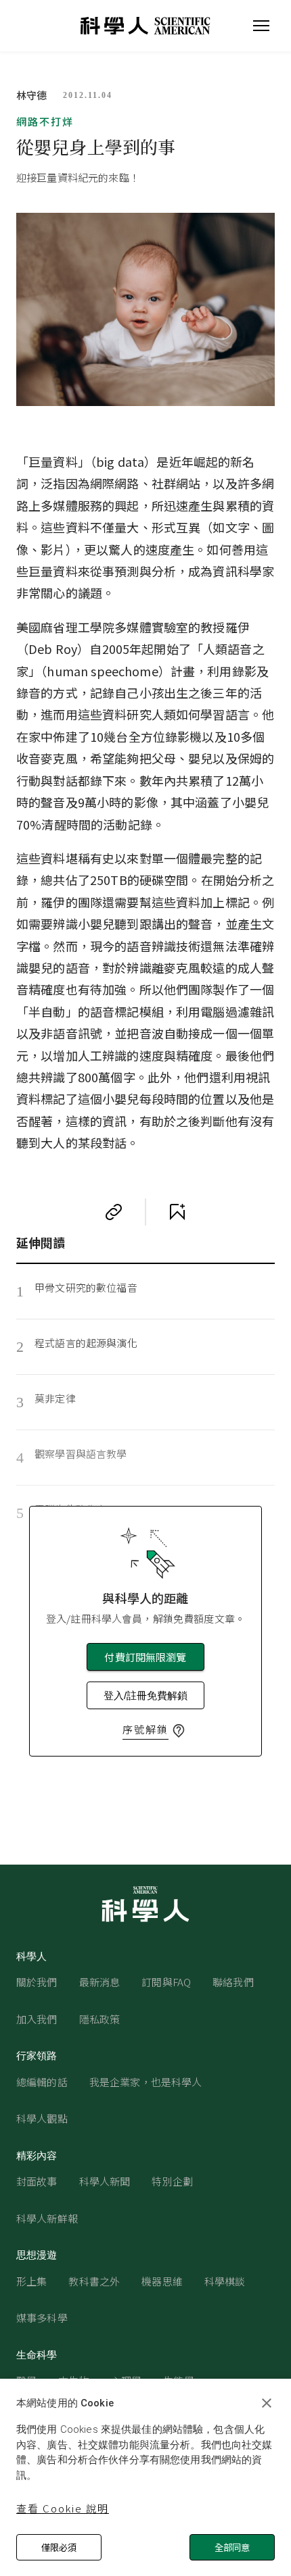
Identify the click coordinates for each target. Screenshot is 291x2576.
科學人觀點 (42, 2118)
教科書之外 (94, 2281)
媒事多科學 (42, 2318)
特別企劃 (172, 2181)
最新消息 (100, 1982)
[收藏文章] (177, 1212)
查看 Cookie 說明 (63, 2508)
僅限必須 (59, 2547)
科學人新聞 (105, 2181)
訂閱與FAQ (166, 1982)
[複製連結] (114, 1212)
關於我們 (37, 1982)
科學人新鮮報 (47, 2218)
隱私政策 (100, 2019)
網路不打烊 (45, 121)
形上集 (31, 2281)
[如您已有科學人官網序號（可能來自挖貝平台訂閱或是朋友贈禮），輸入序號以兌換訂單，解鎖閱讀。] (179, 1731)
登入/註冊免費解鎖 (145, 1695)
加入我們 (37, 2019)
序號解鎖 (145, 1729)
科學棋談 (225, 2281)
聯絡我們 (233, 1982)
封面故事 (37, 2181)
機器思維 (162, 2281)
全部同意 (232, 2547)
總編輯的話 (42, 2082)
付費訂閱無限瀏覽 (145, 1657)
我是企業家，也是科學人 (146, 2082)
